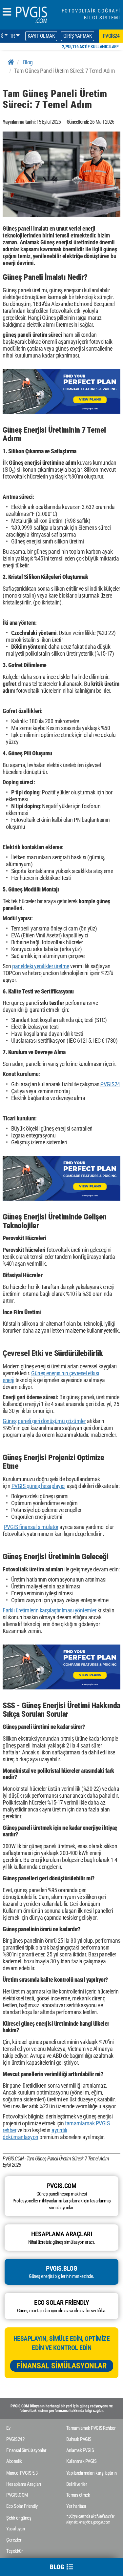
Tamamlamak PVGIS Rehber (91, 2428)
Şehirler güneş (19, 2518)
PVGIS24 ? (15, 2439)
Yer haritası (76, 2506)
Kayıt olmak (41, 36)
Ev (8, 2428)
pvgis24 (111, 36)
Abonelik (14, 2461)
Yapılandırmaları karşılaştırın (92, 2473)
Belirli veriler (77, 2484)
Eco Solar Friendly (22, 2506)
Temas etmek (78, 2495)
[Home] (11, 62)
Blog (28, 62)
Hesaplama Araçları (24, 2484)
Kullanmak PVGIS (82, 2461)
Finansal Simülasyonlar (62, 2366)
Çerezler (14, 2540)
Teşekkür (14, 2551)
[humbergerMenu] (7, 12)
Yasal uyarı (16, 2529)
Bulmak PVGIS (79, 2439)
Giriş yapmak (78, 36)
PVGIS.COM (17, 2495)
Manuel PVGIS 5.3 (22, 2473)
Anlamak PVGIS (80, 2450)
